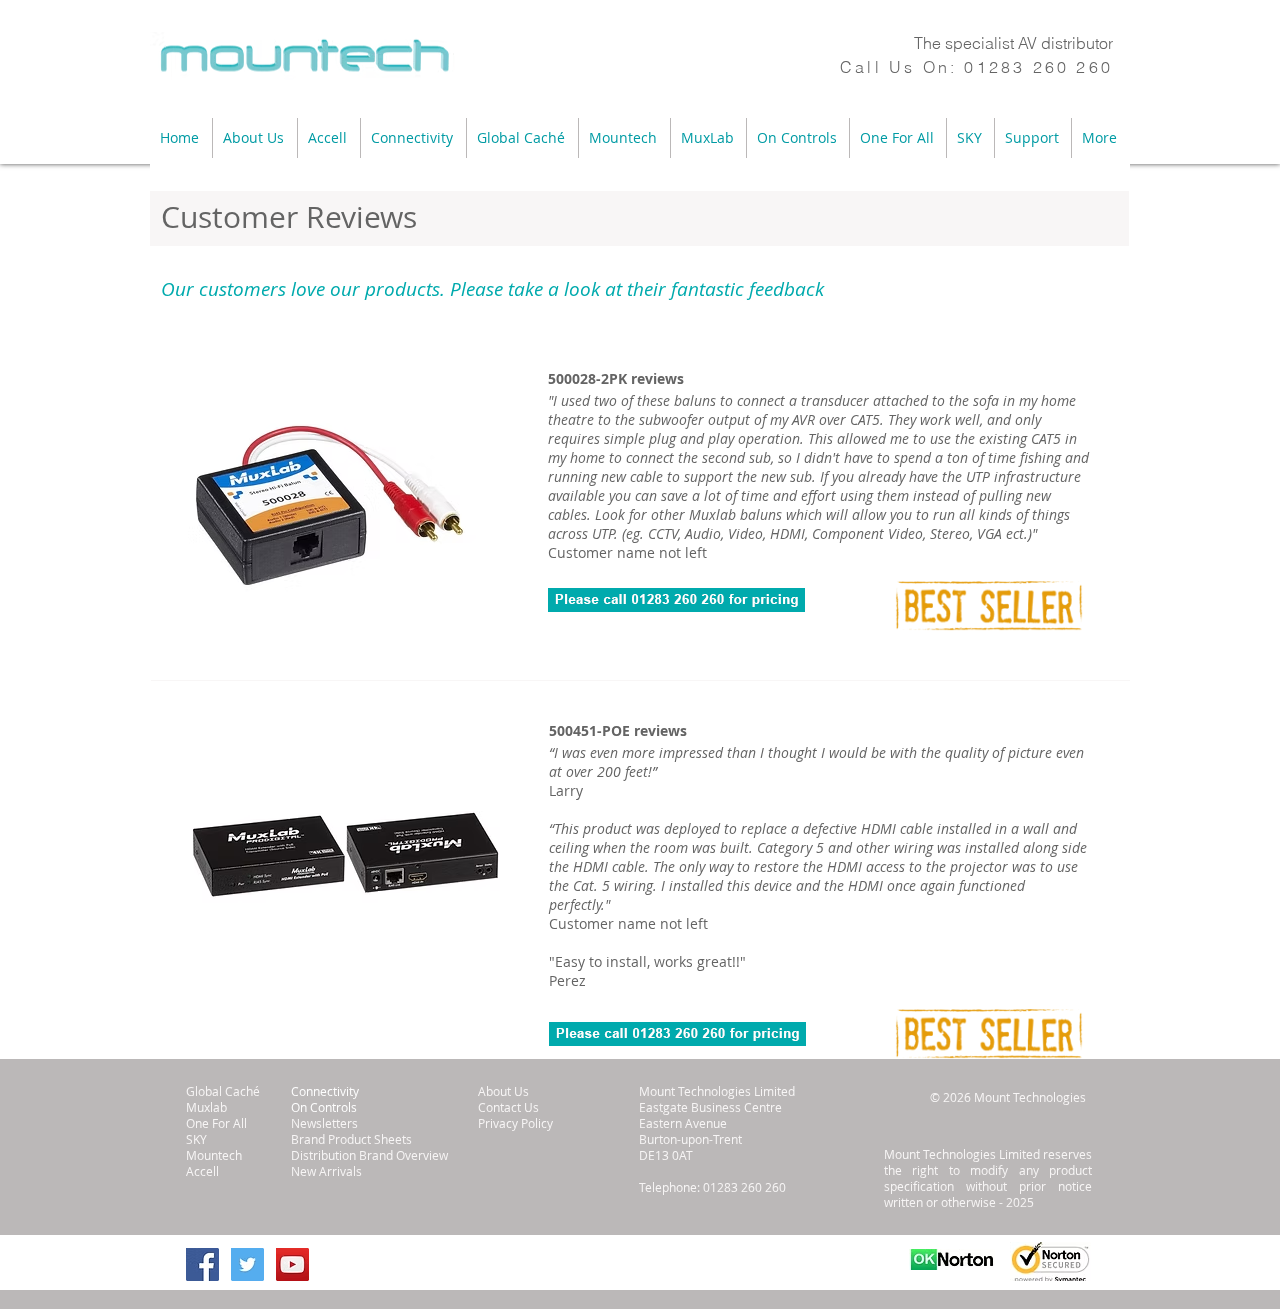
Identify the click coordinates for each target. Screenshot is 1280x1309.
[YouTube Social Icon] (292, 1264)
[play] (444, 629)
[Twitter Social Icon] (247, 1264)
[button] (254, 138)
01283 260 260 (1038, 67)
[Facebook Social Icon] (202, 1264)
